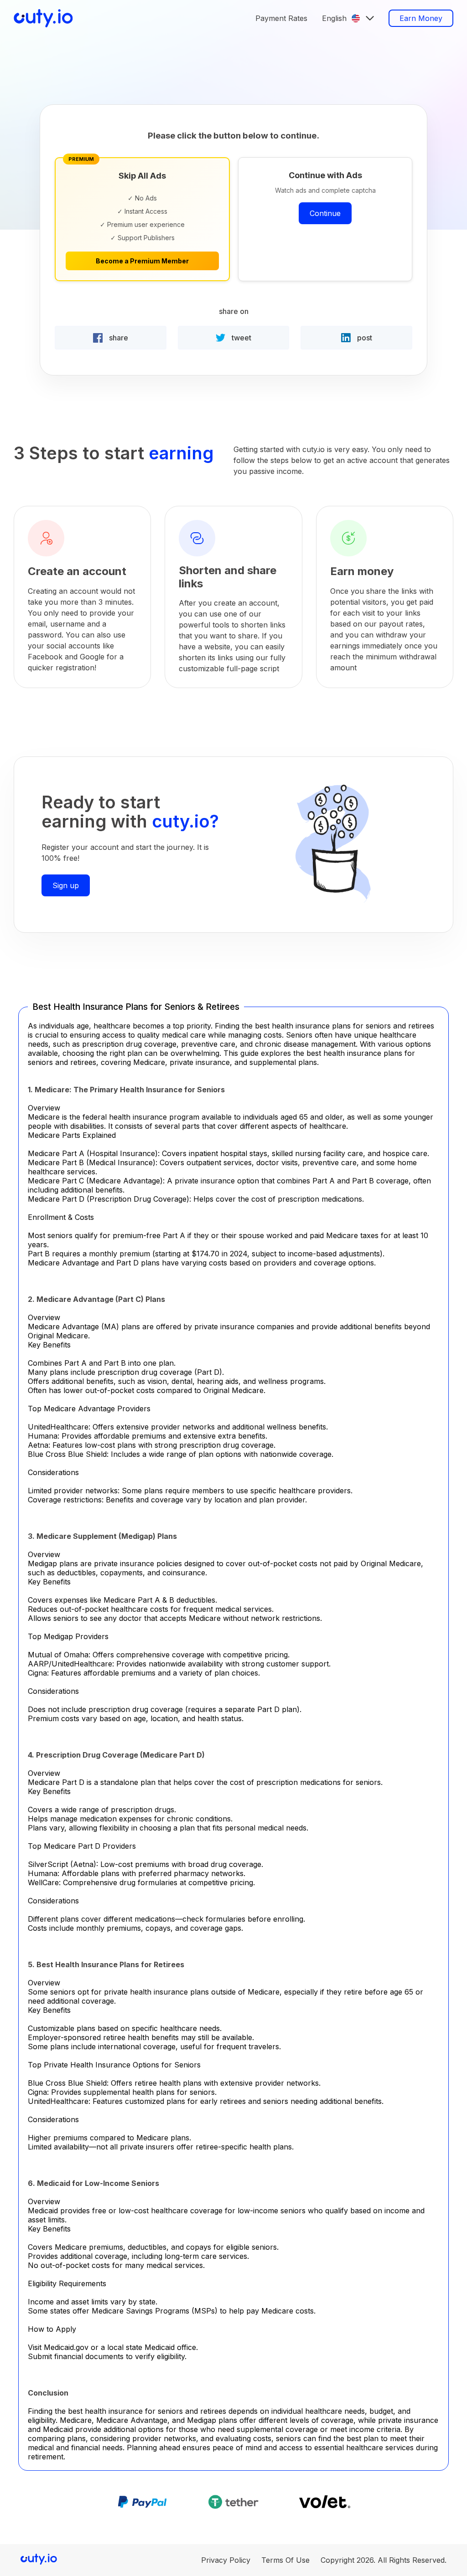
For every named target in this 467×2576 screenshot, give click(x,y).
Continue (325, 213)
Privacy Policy (226, 2560)
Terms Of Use (285, 2560)
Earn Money (421, 18)
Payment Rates (281, 18)
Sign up (66, 885)
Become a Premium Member (142, 261)
